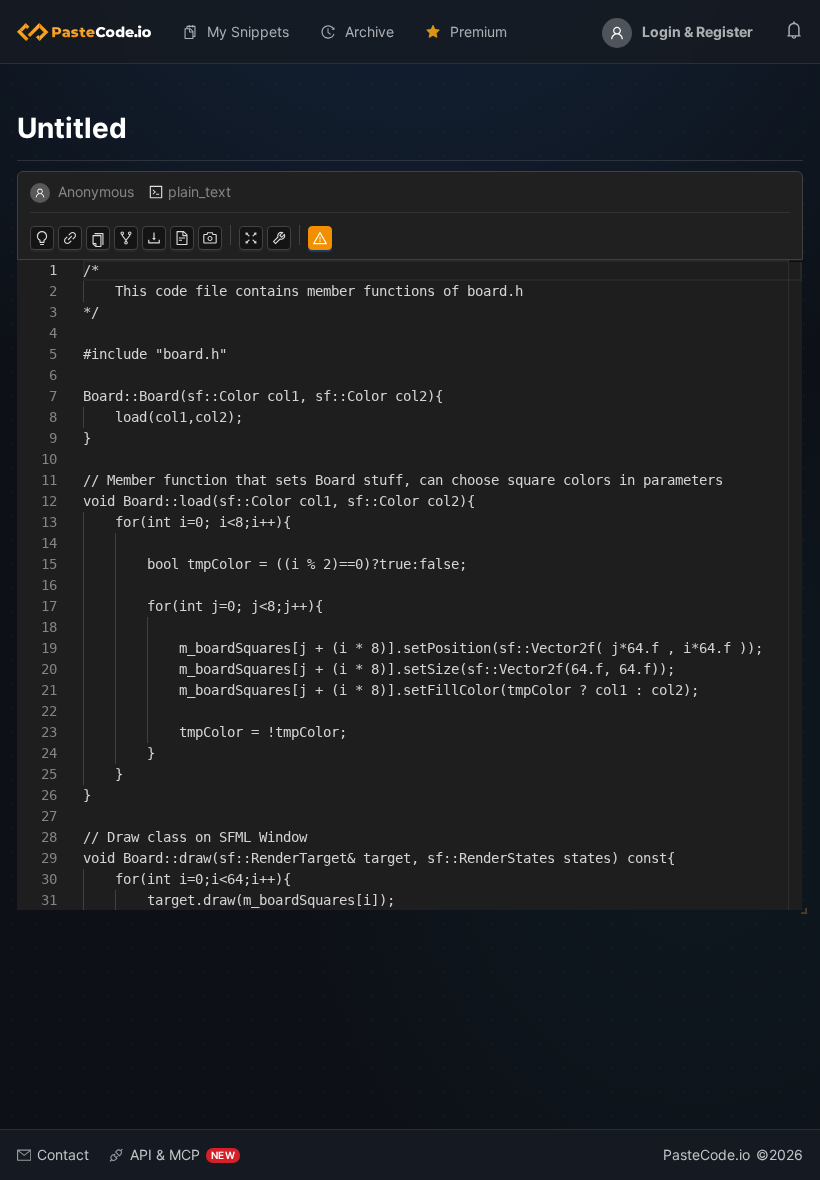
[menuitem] (92, 32)
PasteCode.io (706, 1154)
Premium (478, 31)
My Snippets (248, 31)
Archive (369, 31)
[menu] (410, 32)
